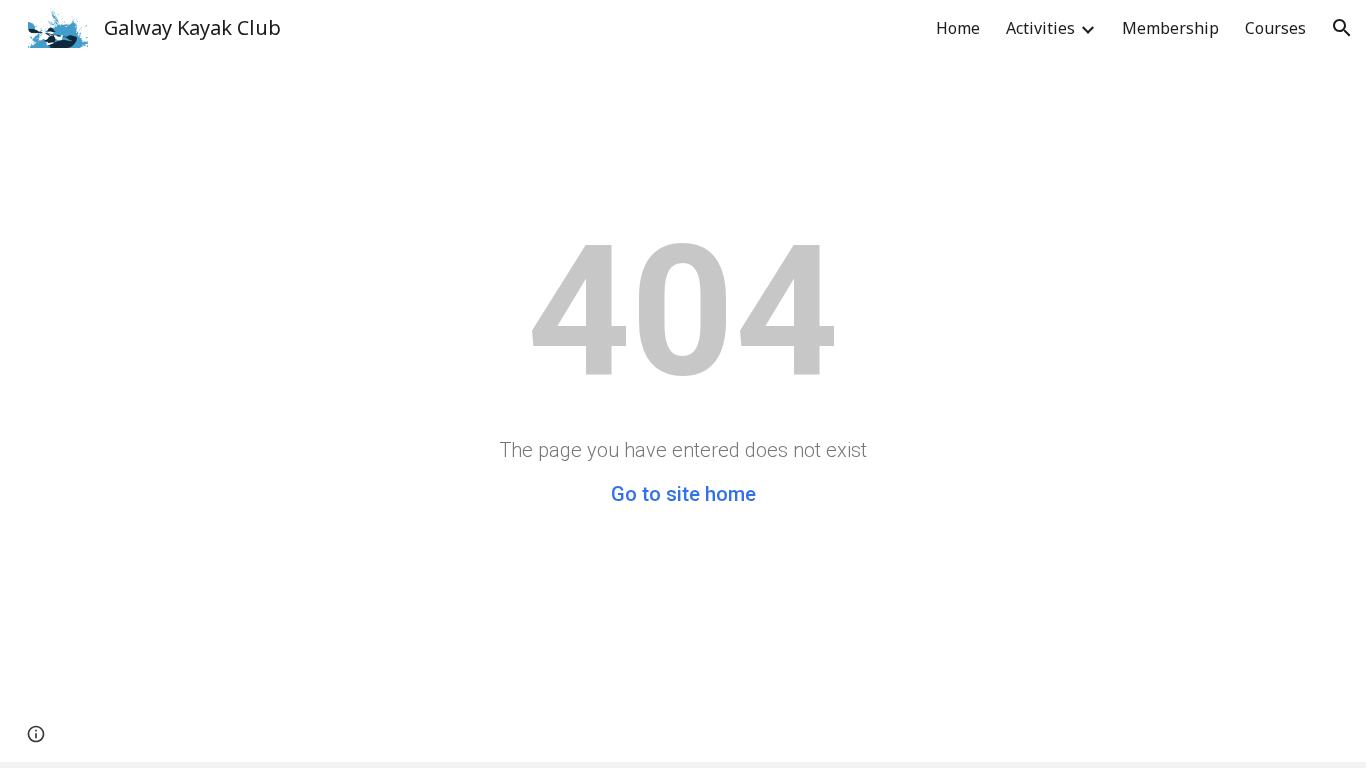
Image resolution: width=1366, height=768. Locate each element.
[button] (1342, 28)
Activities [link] (1040, 28)
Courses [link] (1275, 28)
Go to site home (683, 494)
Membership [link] (1170, 28)
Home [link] (958, 28)
